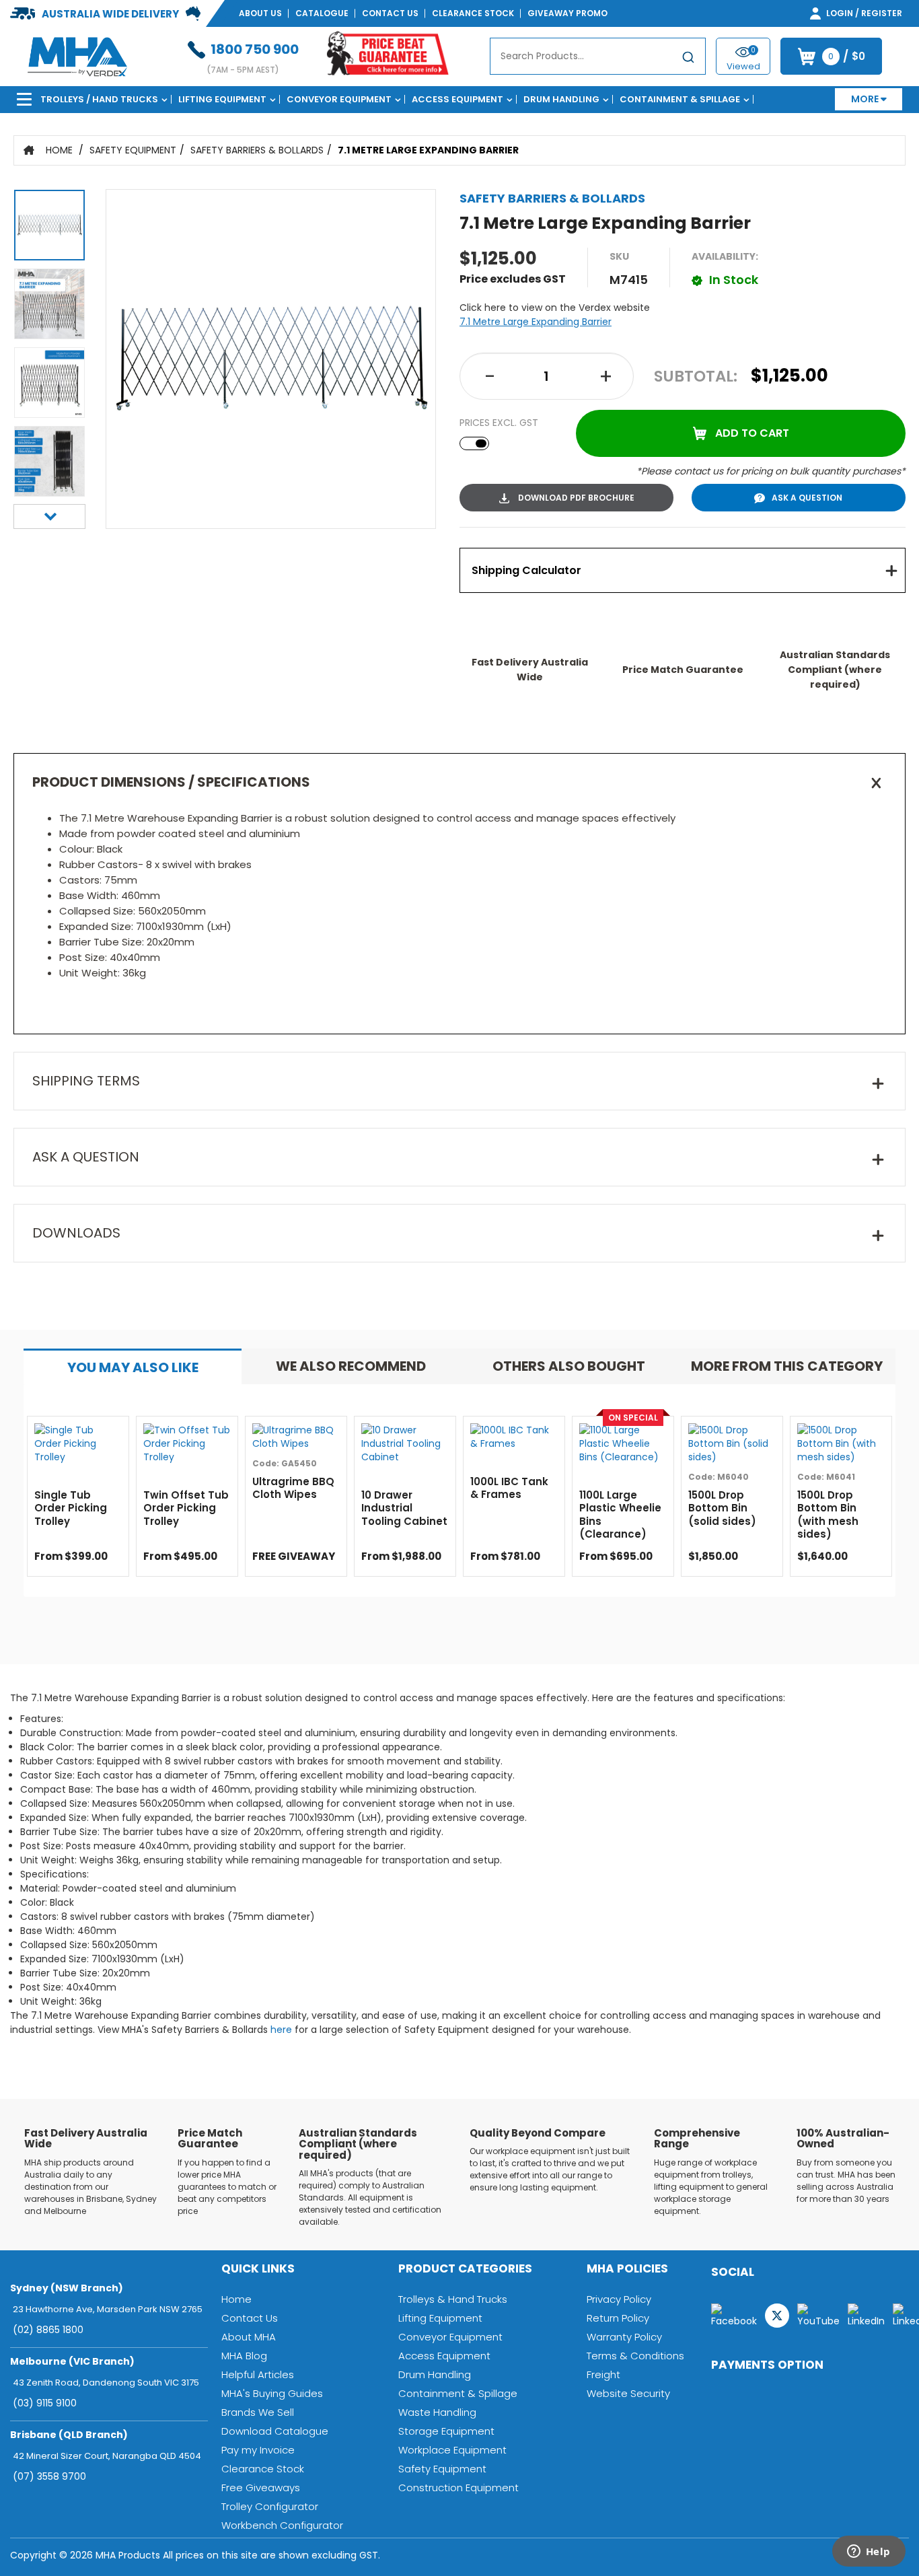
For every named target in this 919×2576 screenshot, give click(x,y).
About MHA (249, 2337)
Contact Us (390, 13)
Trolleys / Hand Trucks (99, 99)
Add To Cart (752, 433)
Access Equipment (457, 99)
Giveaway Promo (567, 13)
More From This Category (787, 1366)
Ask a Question (807, 498)
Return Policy (618, 2318)
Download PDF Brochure (575, 498)
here (281, 2030)
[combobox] (598, 56)
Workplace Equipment (452, 2450)
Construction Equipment (458, 2488)
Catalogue (322, 13)
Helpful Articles (258, 2374)
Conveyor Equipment (339, 99)
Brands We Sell (258, 2412)
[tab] (683, 570)
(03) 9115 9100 (45, 2403)
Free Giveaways (261, 2488)
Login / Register (863, 13)
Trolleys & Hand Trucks (453, 2299)
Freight (603, 2374)
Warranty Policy (624, 2337)
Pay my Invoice (258, 2450)
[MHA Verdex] (77, 56)
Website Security (628, 2393)
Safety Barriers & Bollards (257, 150)
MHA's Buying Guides (272, 2393)
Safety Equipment (133, 150)
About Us (260, 13)
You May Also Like (133, 1367)
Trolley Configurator (270, 2506)
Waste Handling (437, 2412)
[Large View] (49, 228)
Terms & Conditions (635, 2356)
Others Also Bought (569, 1366)
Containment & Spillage (680, 99)
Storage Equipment (446, 2431)
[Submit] (688, 59)
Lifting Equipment (222, 99)
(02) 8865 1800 (48, 2330)
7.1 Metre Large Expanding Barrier (428, 150)
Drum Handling (561, 99)
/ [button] (847, 57)
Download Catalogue (275, 2431)
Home (59, 150)
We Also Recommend (351, 1366)
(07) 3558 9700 (49, 2476)
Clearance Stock (473, 13)
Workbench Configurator (282, 2525)
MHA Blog (244, 2356)
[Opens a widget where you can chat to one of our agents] (869, 2552)
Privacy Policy (619, 2299)
